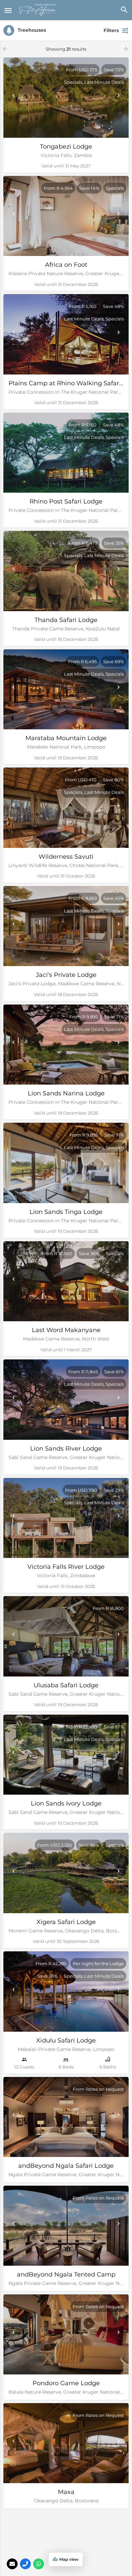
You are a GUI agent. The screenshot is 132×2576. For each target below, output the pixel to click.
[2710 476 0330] (25, 2564)
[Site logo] (39, 10)
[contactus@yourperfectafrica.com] (12, 2564)
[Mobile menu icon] (8, 10)
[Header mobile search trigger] (124, 10)
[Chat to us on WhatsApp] (39, 2564)
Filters (111, 30)
